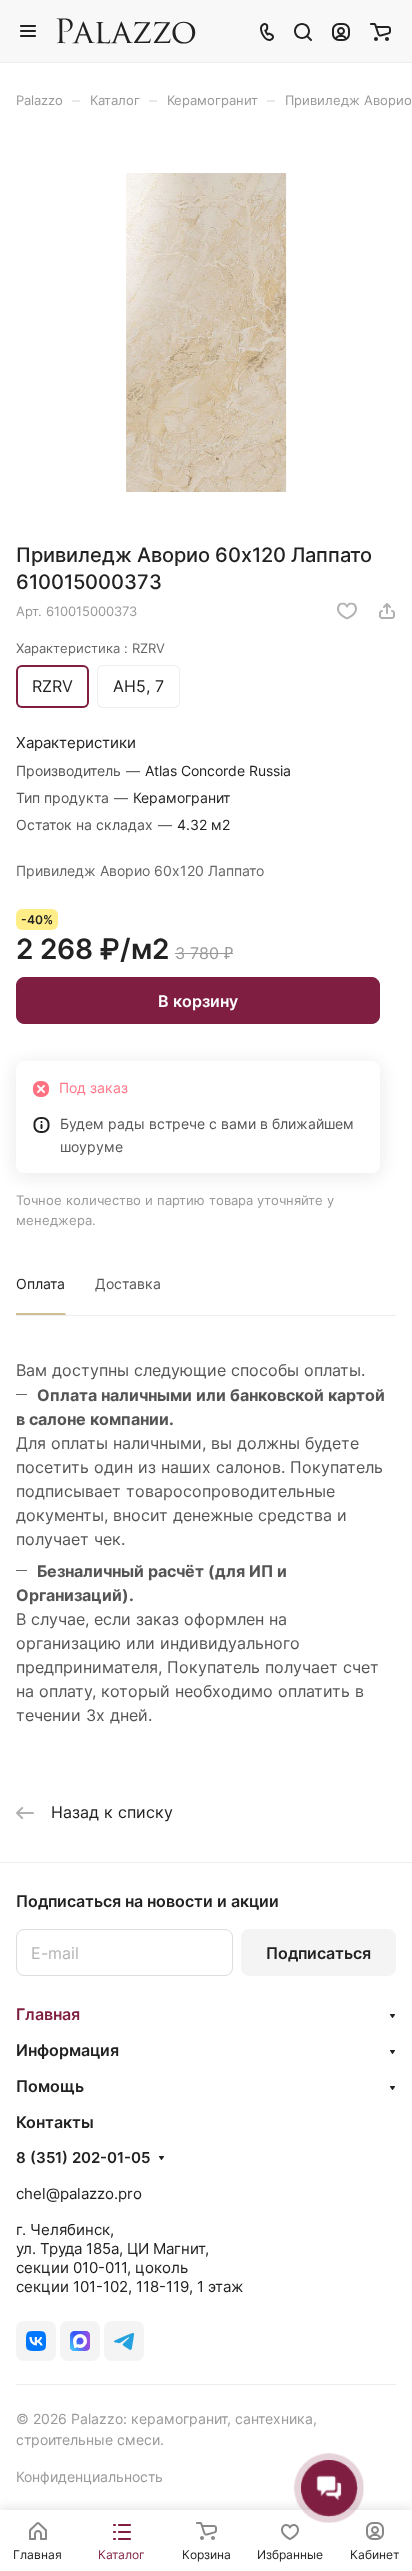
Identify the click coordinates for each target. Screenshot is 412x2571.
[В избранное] (347, 611)
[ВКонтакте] (36, 2341)
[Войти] (341, 31)
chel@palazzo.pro (79, 2193)
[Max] (80, 2341)
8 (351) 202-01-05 (83, 2158)
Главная (48, 2014)
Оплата (40, 1283)
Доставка (128, 1283)
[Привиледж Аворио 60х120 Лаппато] (206, 332)
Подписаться (318, 1953)
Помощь (50, 2086)
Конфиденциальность (89, 2476)
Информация (67, 2050)
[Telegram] (124, 2341)
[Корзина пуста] (380, 31)
